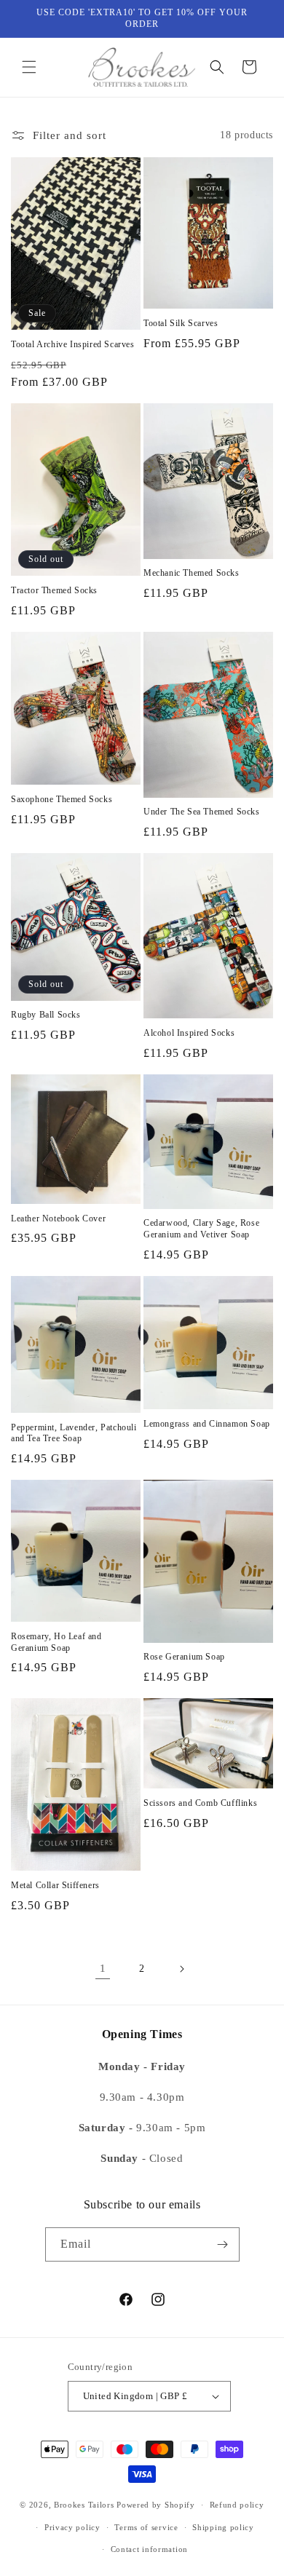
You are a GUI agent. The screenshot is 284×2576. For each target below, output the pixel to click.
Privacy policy (72, 2527)
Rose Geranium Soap (184, 1657)
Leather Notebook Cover (58, 1218)
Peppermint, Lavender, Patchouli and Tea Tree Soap (74, 1433)
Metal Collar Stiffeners (55, 1885)
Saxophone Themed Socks (62, 799)
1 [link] (103, 1968)
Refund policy (237, 2505)
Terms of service (146, 2527)
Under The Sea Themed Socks (202, 812)
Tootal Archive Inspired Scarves (73, 344)
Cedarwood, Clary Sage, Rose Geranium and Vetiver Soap (201, 1229)
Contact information (149, 2549)
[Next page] (181, 1969)
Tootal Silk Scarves (181, 323)
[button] (29, 67)
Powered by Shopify (156, 2505)
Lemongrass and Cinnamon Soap (207, 1424)
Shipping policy (223, 2527)
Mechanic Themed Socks (192, 573)
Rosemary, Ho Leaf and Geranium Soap (56, 1642)
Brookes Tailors (84, 2505)
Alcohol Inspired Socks (189, 1033)
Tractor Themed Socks (54, 590)
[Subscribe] (223, 2244)
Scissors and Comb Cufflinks (200, 1803)
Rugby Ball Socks (46, 1015)
